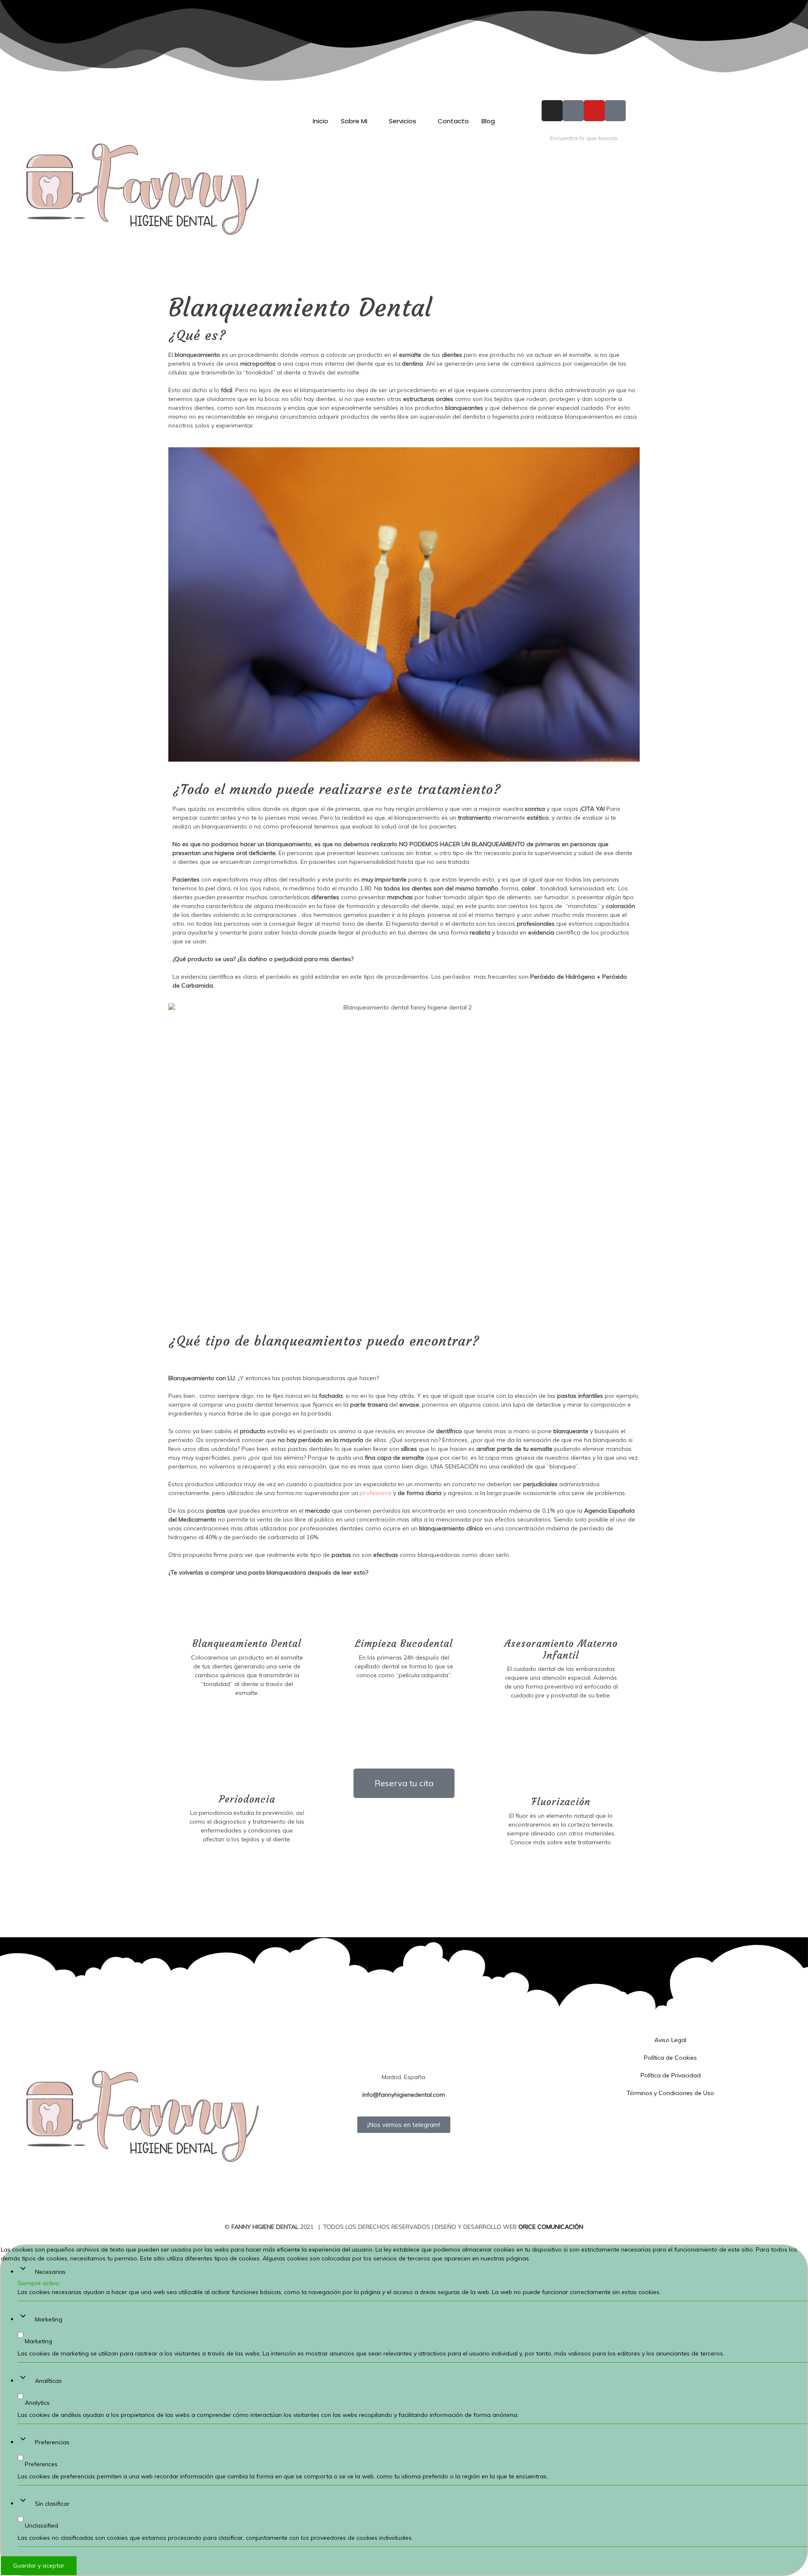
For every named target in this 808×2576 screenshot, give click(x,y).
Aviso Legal (670, 2040)
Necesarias (50, 2272)
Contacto (453, 121)
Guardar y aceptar (39, 2565)
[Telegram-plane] (615, 111)
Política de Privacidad (671, 2075)
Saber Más (247, 1711)
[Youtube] (594, 111)
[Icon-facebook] (573, 111)
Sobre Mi (354, 121)
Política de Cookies (670, 2058)
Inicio (320, 121)
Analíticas (48, 2381)
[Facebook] (404, 2041)
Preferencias (52, 2442)
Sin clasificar (52, 2504)
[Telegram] (404, 2060)
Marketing (49, 2319)
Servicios (403, 121)
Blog (488, 121)
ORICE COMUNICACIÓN (551, 2227)
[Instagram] (552, 111)
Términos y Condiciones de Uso (670, 2093)
